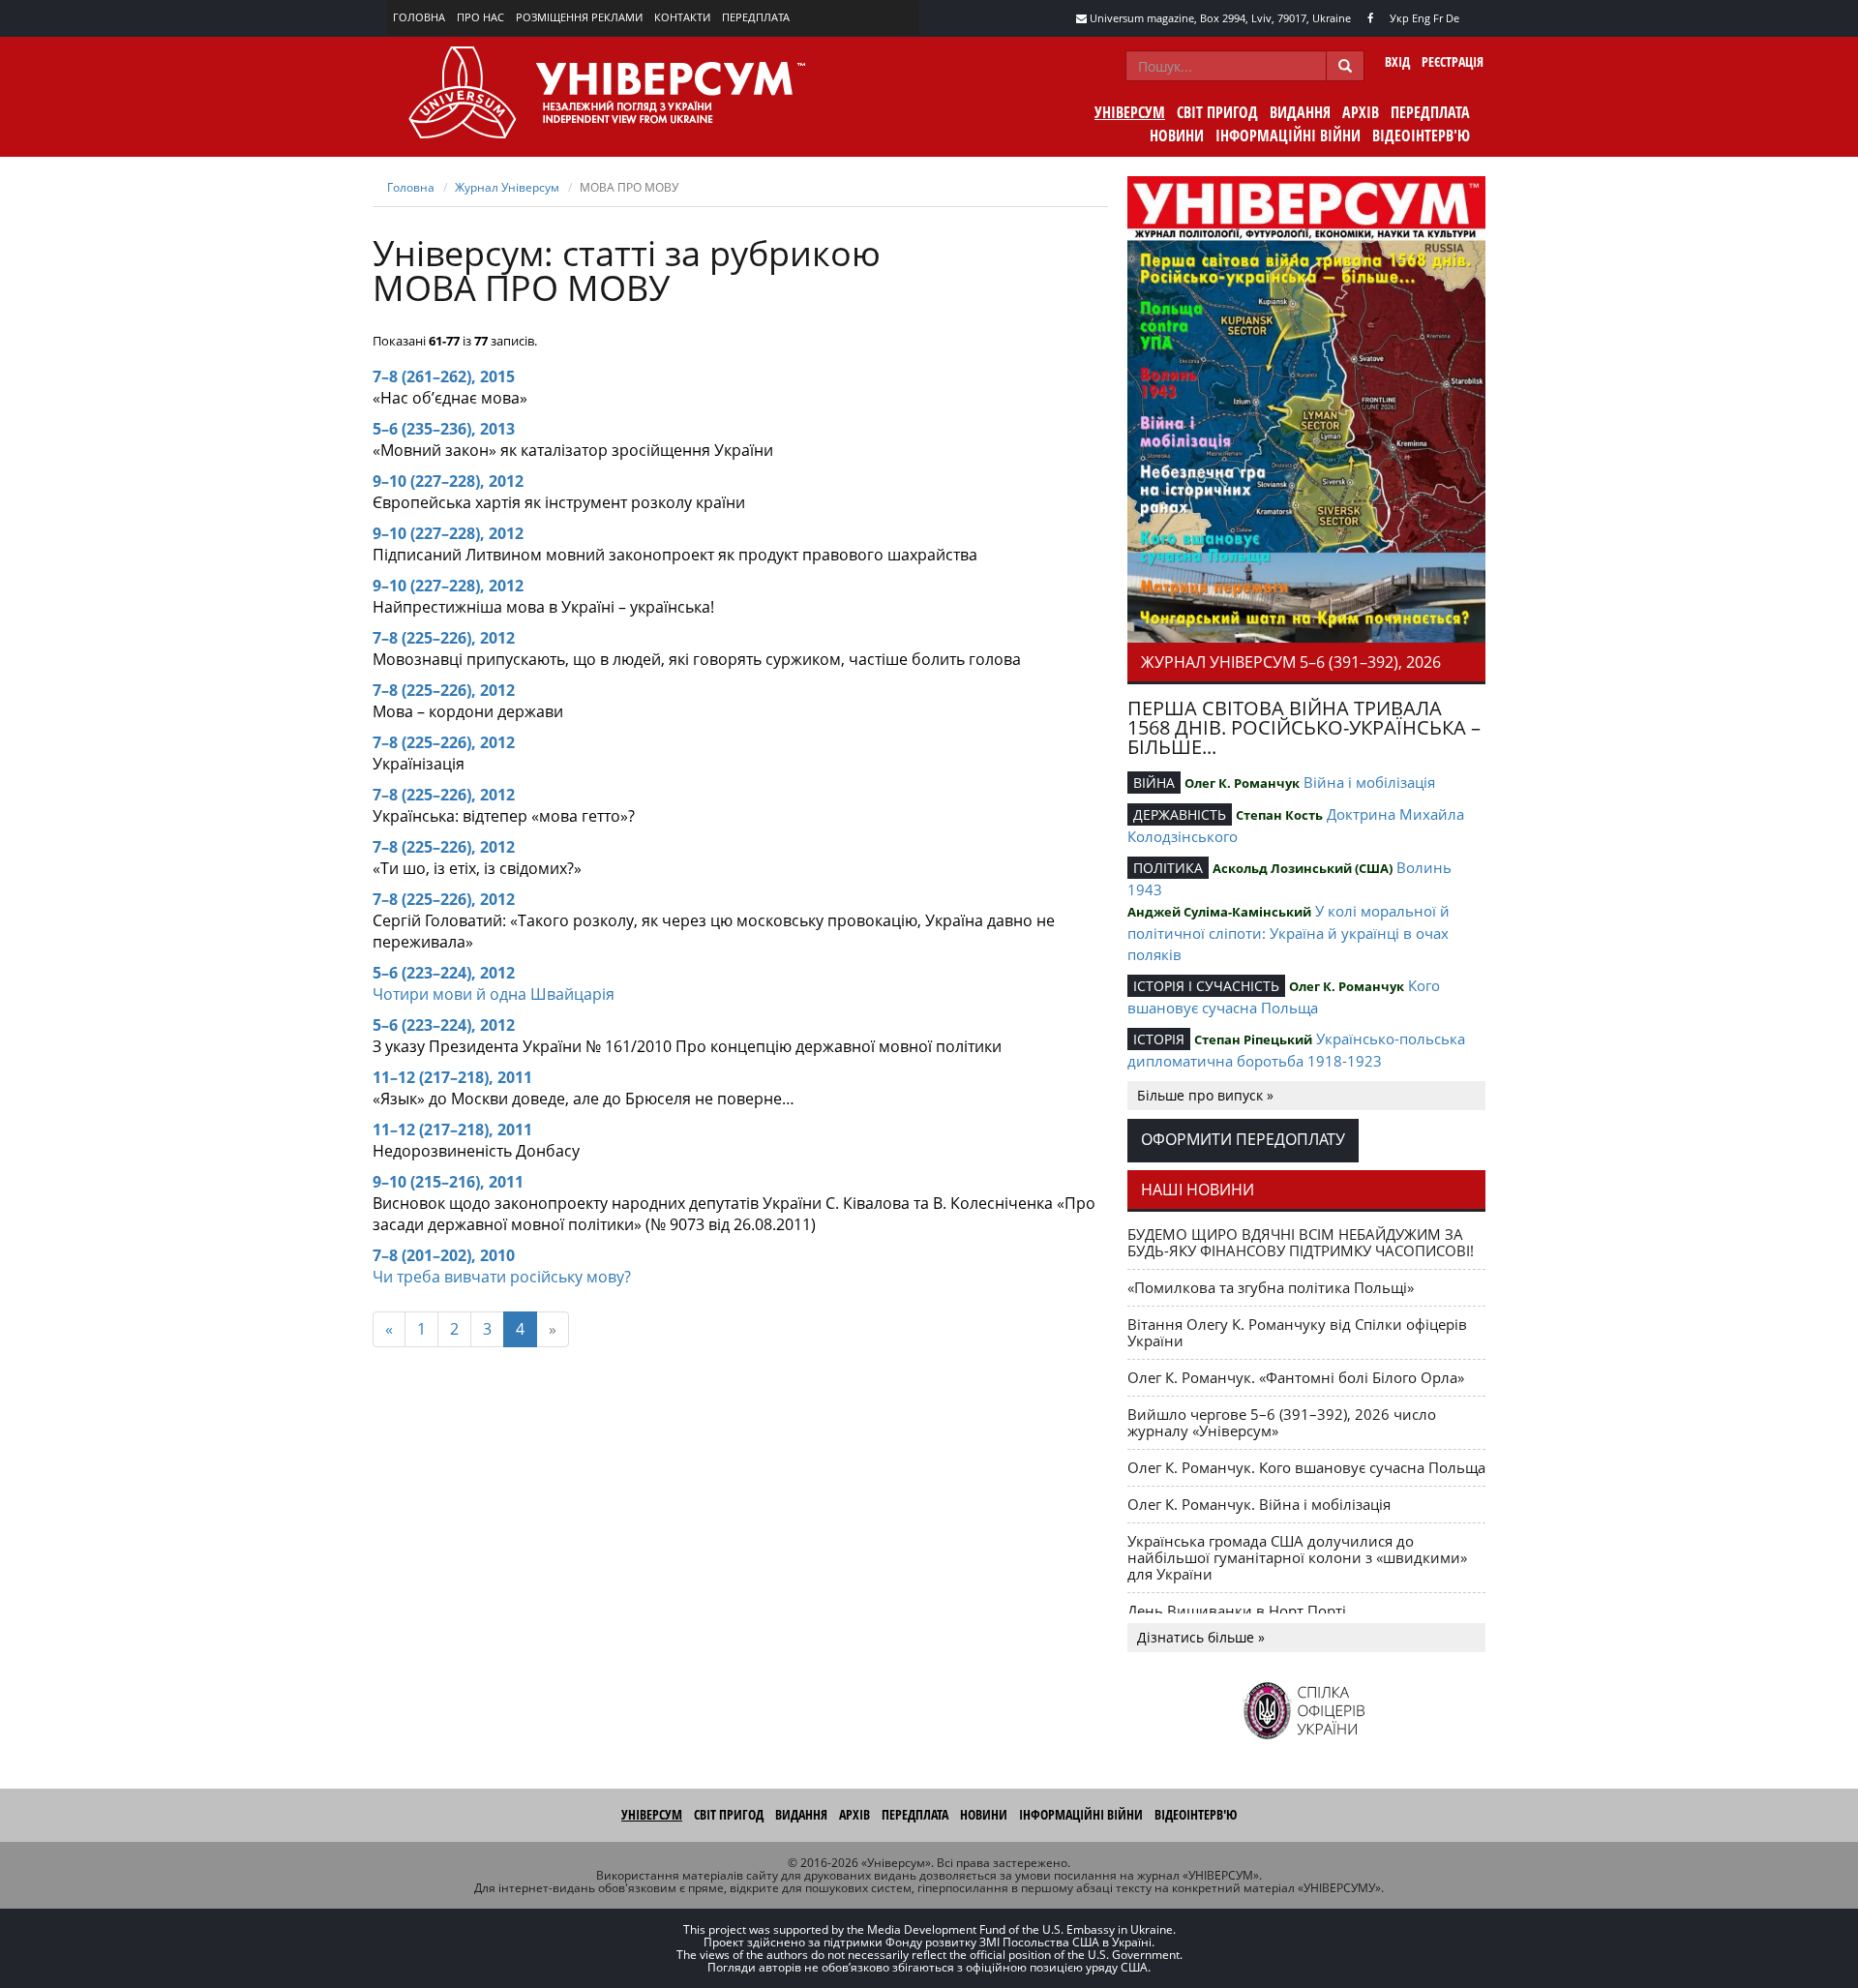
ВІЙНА (1154, 783)
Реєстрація (1453, 61)
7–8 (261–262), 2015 (444, 377)
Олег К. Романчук (1242, 783)
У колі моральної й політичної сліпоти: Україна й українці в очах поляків (1289, 933)
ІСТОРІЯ (1159, 1039)
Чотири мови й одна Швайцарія (494, 994)
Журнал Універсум (507, 187)
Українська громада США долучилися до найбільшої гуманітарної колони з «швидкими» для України (1297, 1557)
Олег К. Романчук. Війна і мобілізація (1259, 1504)
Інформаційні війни (1288, 136)
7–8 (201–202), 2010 (444, 1255)
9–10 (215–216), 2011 (448, 1182)
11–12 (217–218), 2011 (452, 1077)
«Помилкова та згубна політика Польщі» (1271, 1287)
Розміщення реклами (579, 17)
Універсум (1130, 112)
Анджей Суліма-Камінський (1219, 912)
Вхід (1397, 61)
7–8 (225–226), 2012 (444, 638)
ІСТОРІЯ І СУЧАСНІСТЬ (1206, 986)
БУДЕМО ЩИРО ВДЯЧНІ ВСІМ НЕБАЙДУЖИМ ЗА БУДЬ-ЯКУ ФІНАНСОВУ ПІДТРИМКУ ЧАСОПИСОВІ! (1301, 1242)
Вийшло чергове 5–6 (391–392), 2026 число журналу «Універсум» (1282, 1422)
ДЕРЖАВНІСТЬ (1180, 814)
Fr (1438, 18)
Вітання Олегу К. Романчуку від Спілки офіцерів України (1297, 1332)
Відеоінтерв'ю (1421, 136)
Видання (1300, 112)
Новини (1177, 136)
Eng (1421, 18)
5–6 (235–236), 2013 (444, 429)
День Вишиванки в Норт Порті (1237, 1611)
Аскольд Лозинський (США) (1303, 868)
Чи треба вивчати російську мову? (502, 1277)
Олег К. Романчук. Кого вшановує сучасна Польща (1306, 1467)
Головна (419, 17)
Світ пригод (1217, 112)
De (1453, 18)
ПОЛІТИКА (1168, 868)
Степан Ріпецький (1253, 1039)
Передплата (756, 17)
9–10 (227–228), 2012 (448, 481)
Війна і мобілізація (1369, 782)
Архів (1361, 112)
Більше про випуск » (1205, 1095)
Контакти (682, 17)
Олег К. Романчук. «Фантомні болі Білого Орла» (1296, 1377)
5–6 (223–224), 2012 (444, 973)
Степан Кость (1279, 815)
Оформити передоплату (1243, 1139)
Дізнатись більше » (1201, 1637)
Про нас (480, 17)
